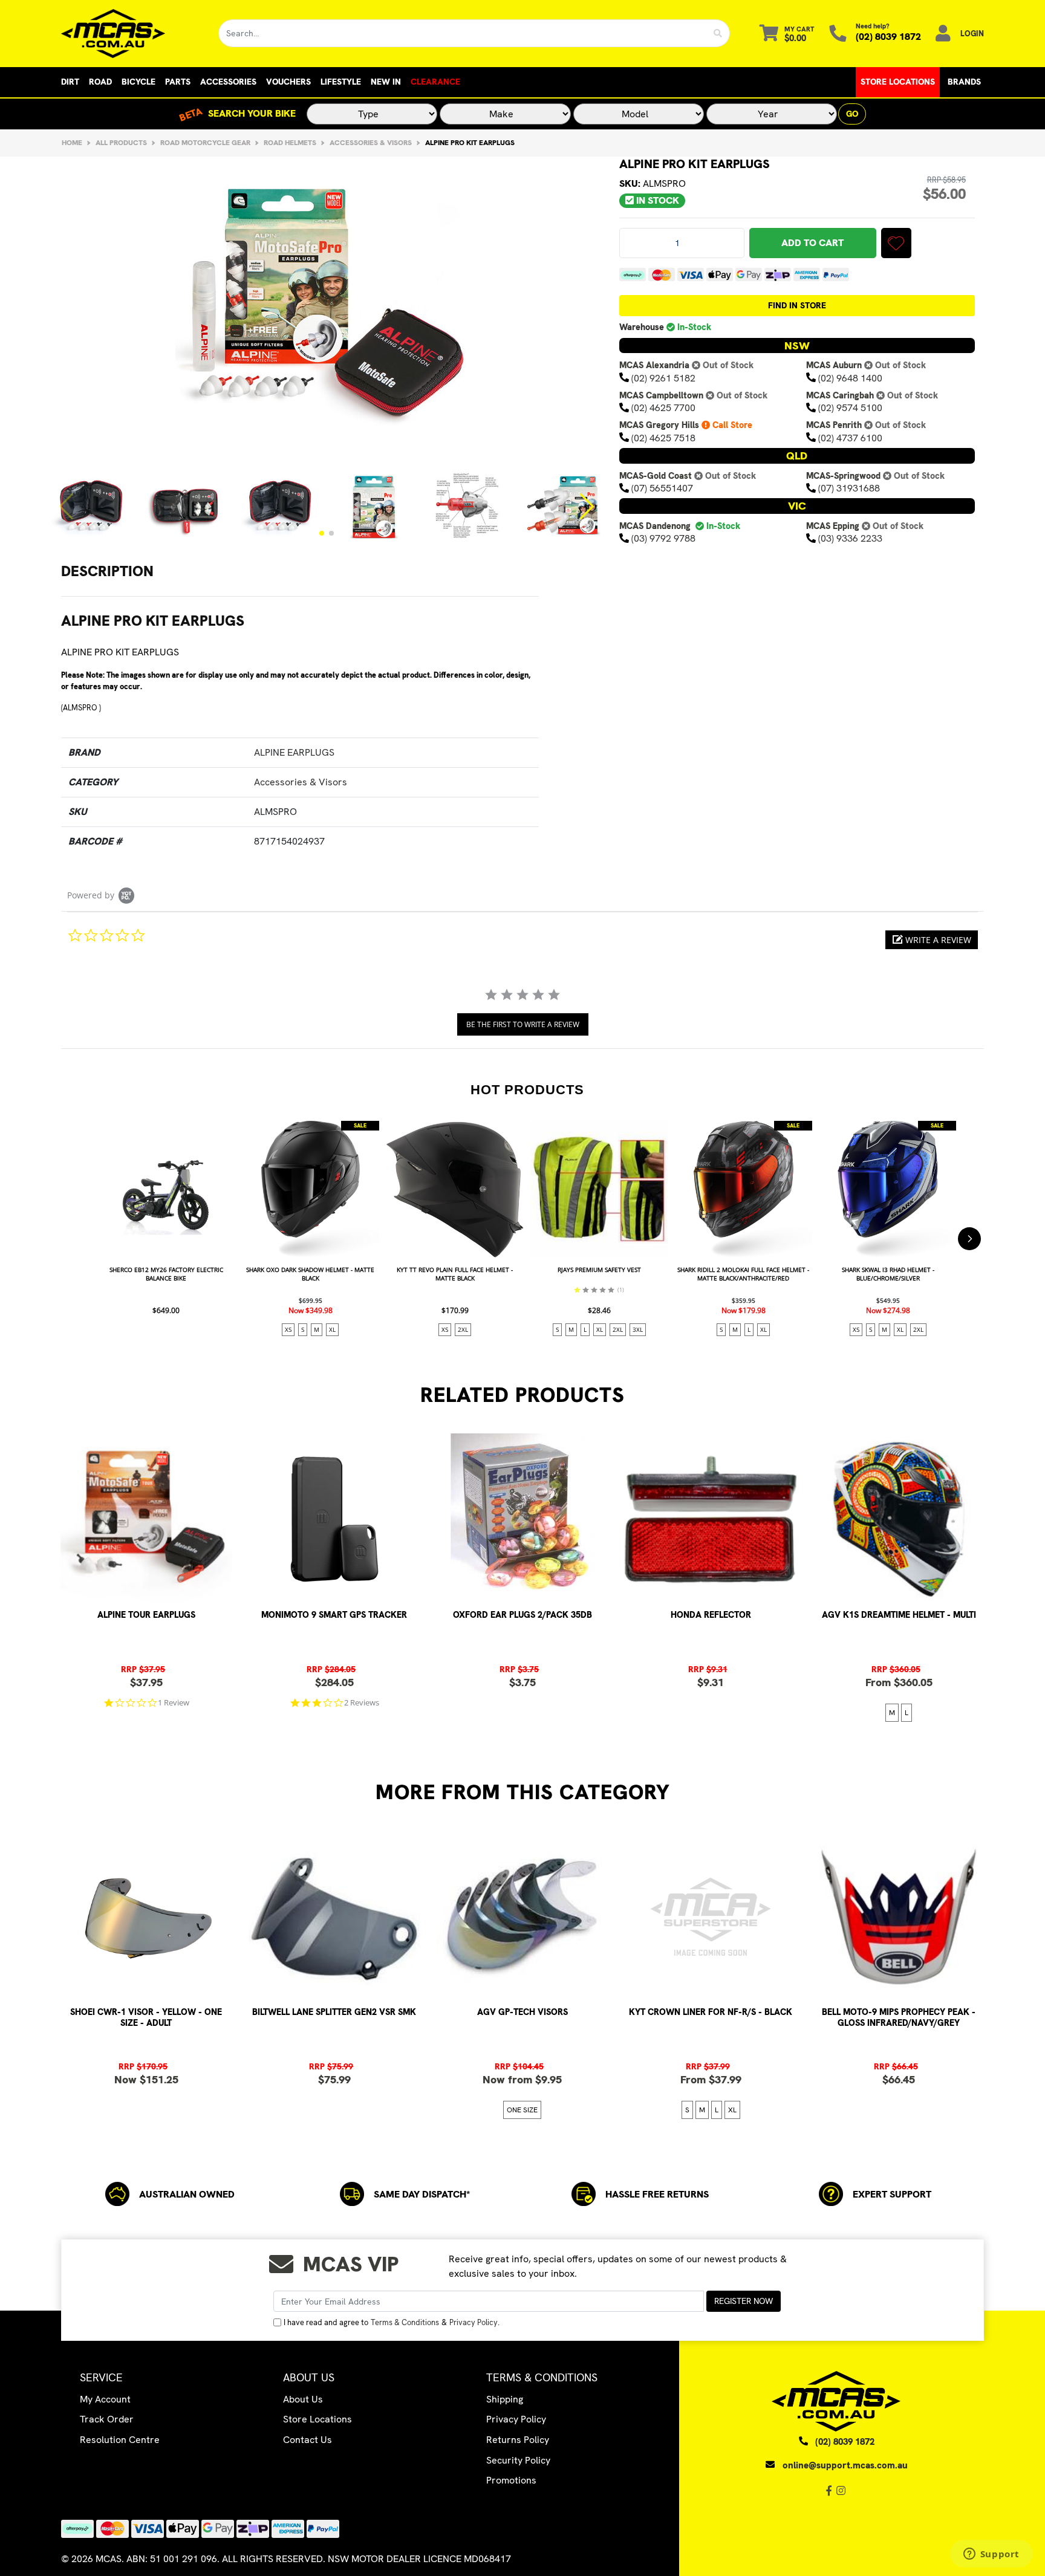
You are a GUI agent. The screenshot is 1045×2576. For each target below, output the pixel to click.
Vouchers (288, 82)
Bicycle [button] (138, 82)
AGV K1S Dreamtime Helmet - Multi (899, 1615)
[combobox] (463, 33)
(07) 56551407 (662, 488)
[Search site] (718, 33)
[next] (969, 1239)
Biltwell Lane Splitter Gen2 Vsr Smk (334, 2012)
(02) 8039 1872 (888, 37)
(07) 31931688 (849, 488)
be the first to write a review (523, 1024)
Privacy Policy (474, 2322)
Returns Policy (518, 2440)
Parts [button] (178, 82)
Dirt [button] (70, 82)
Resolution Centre (120, 2440)
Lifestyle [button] (341, 82)
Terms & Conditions (405, 2322)
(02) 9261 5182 (663, 378)
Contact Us (308, 2440)
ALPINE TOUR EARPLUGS (146, 1615)
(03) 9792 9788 (663, 538)
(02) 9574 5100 (850, 408)
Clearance (435, 82)
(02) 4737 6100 (850, 437)
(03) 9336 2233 (850, 538)
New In (386, 82)
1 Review (174, 1703)
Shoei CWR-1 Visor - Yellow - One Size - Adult (146, 2017)
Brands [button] (964, 82)
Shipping (505, 2399)
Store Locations (898, 82)
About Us (303, 2399)
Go (852, 114)
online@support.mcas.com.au (845, 2465)
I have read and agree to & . (392, 2322)
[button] (322, 533)
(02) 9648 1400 (850, 378)
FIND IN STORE (797, 305)
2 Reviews (362, 1703)
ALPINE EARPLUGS (294, 752)
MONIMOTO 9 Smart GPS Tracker (334, 1615)
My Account (105, 2399)
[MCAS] (130, 34)
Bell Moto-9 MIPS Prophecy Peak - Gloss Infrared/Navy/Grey (899, 2017)
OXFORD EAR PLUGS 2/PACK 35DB (522, 1615)
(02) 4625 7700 (663, 408)
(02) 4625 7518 (663, 437)
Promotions (511, 2480)
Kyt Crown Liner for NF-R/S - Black (711, 2012)
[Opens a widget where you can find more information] (991, 2555)
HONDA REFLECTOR (711, 1615)
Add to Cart (812, 243)
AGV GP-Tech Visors (522, 2012)
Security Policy (518, 2460)
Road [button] (100, 82)
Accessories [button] (228, 82)
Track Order (107, 2419)
